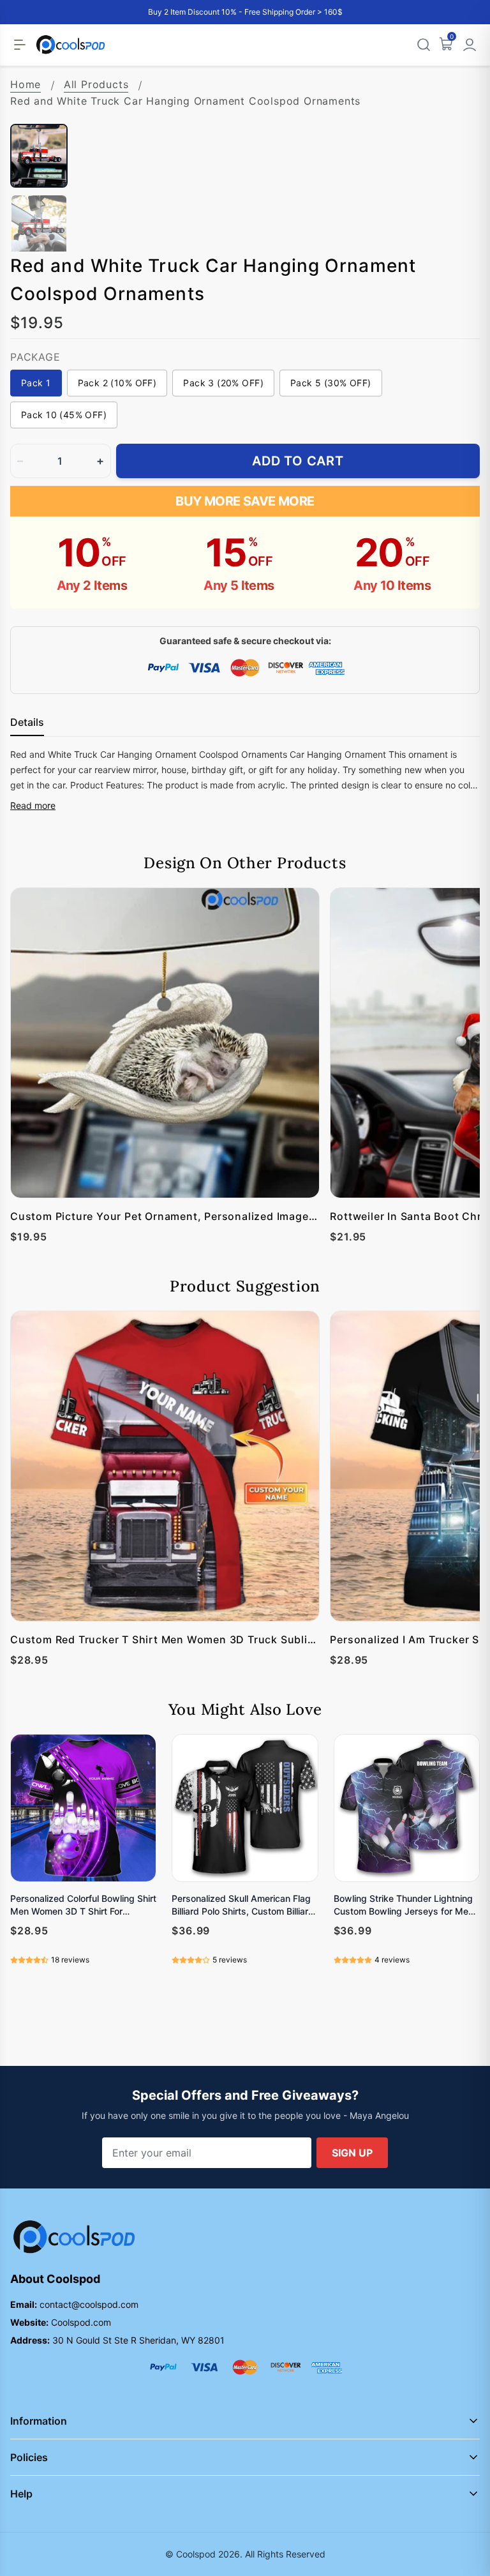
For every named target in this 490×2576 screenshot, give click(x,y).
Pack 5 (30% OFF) (331, 383)
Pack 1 (36, 383)
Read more (33, 805)
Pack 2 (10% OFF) (117, 383)
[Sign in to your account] (470, 45)
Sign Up (352, 2153)
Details (27, 722)
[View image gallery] (457, 101)
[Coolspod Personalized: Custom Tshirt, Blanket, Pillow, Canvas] (71, 45)
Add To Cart (298, 461)
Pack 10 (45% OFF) (64, 415)
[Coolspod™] (74, 2237)
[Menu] (20, 45)
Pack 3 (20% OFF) (223, 383)
